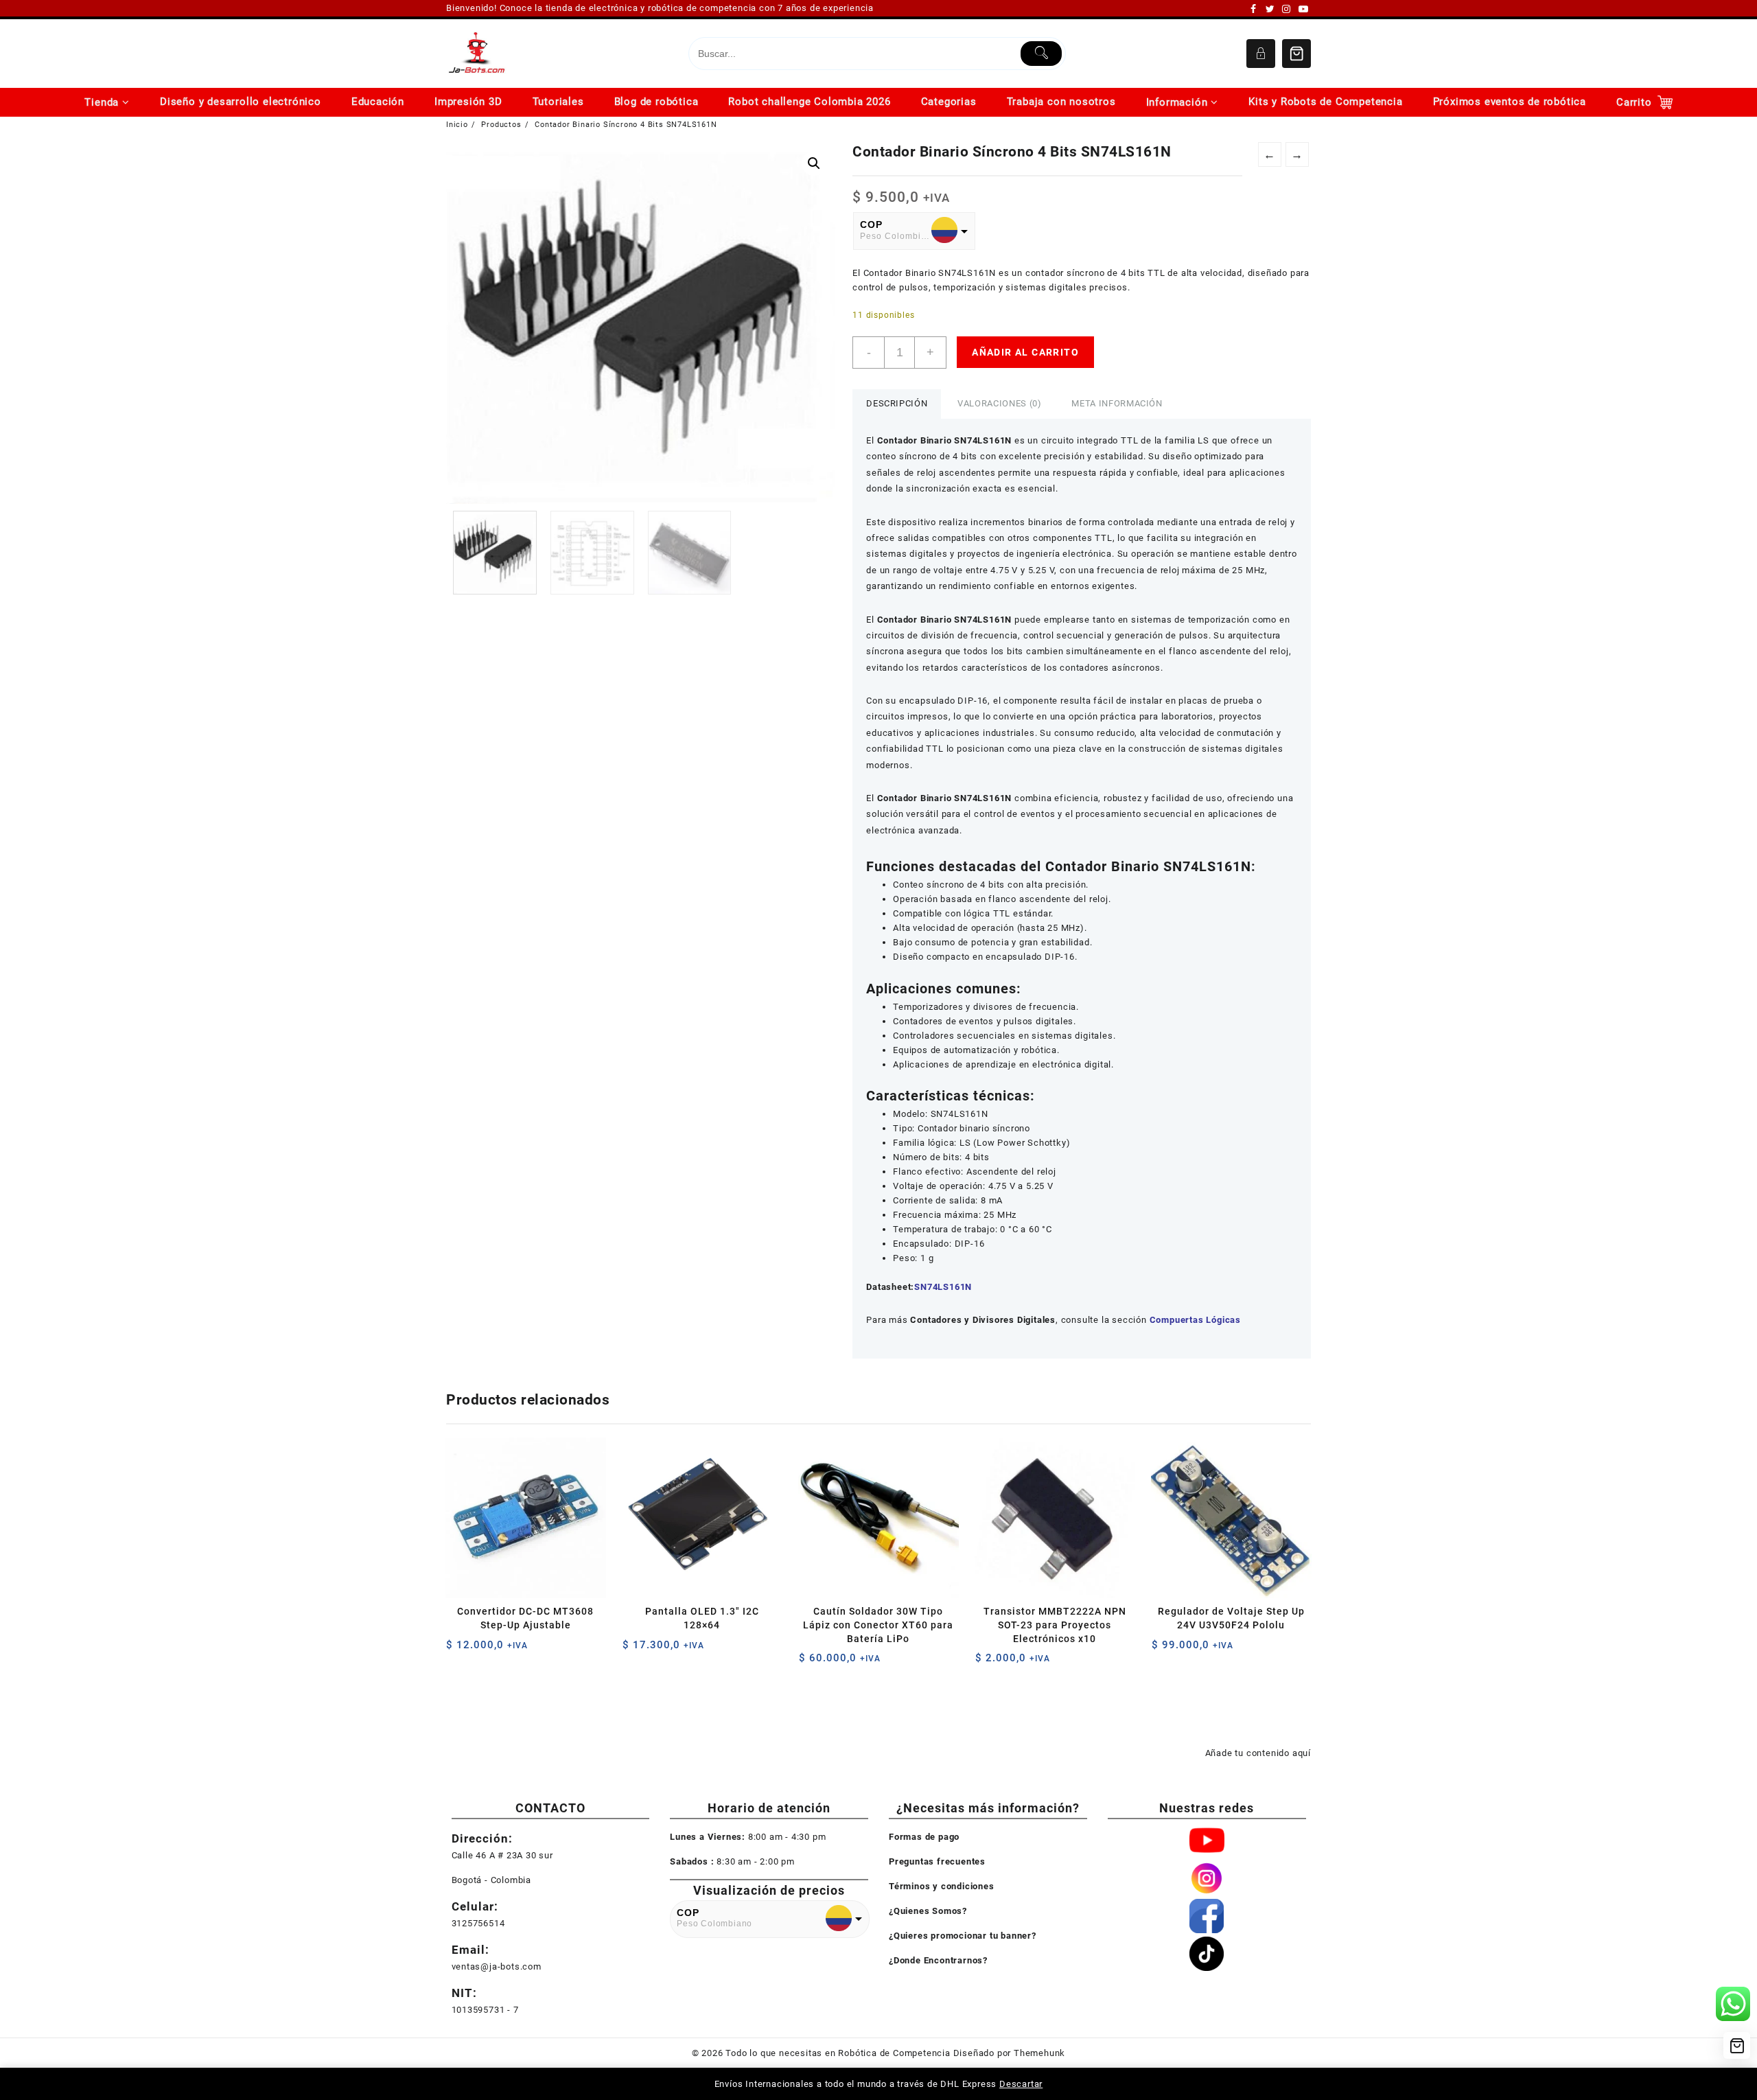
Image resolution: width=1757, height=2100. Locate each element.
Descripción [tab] (897, 403)
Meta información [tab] (1117, 403)
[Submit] (1042, 54)
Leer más (1164, 1650)
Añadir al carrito (1025, 352)
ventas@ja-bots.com (497, 1966)
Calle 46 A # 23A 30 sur (502, 1855)
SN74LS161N (943, 1287)
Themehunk (1039, 2053)
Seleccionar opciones (635, 1650)
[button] (814, 163)
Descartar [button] (1021, 2084)
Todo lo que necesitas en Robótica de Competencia (838, 2053)
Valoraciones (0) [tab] (999, 403)
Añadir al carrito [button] (458, 1650)
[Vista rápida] (485, 1650)
